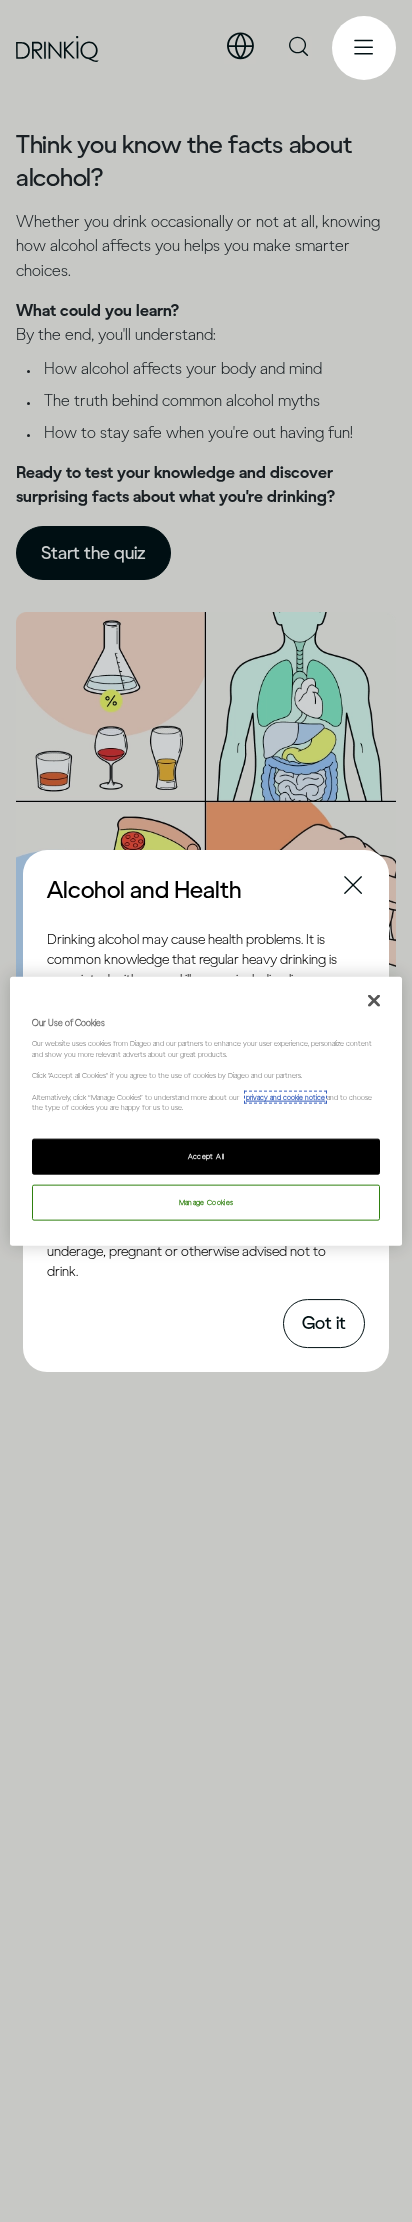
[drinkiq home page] (58, 48)
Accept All (206, 1155)
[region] (205, 1111)
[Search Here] (300, 48)
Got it (324, 1323)
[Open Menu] (364, 48)
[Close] (374, 1001)
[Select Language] (240, 47)
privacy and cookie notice (285, 1096)
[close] (65, 888)
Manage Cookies (206, 1201)
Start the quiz (93, 553)
